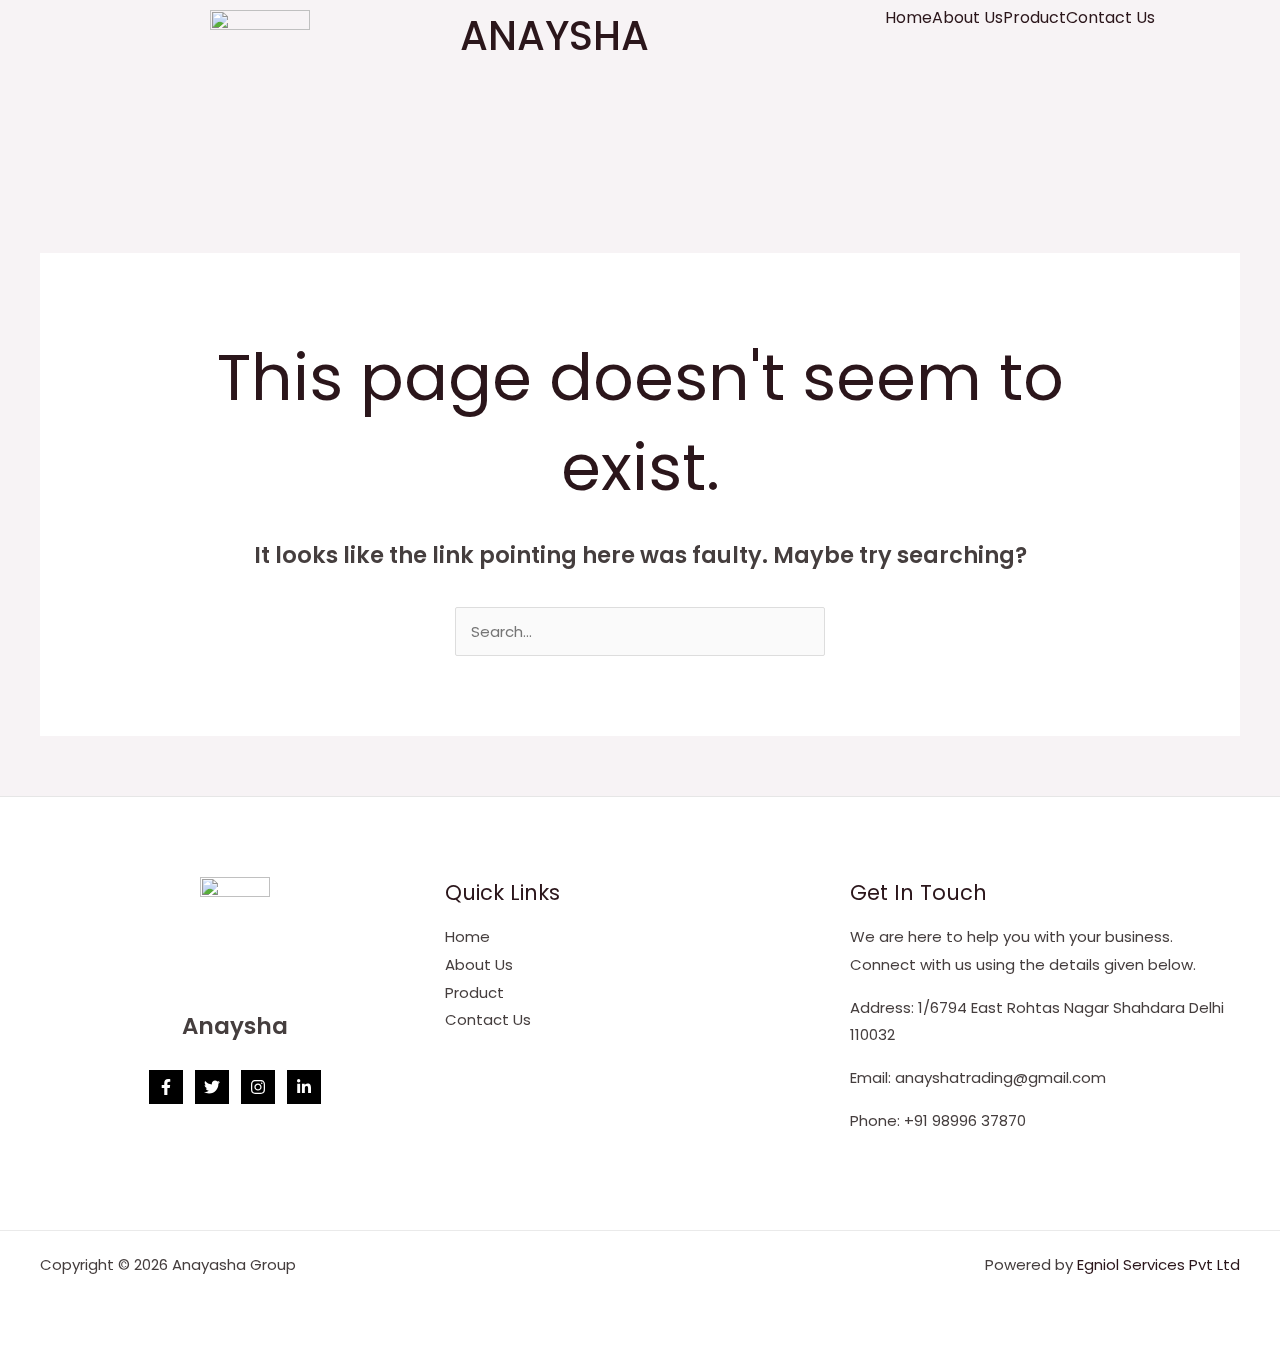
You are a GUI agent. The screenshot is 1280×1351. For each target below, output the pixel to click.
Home (908, 18)
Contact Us (1110, 18)
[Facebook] (166, 1087)
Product (1034, 18)
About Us (967, 18)
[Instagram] (258, 1087)
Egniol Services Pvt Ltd (1158, 1264)
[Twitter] (212, 1087)
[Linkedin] (304, 1087)
